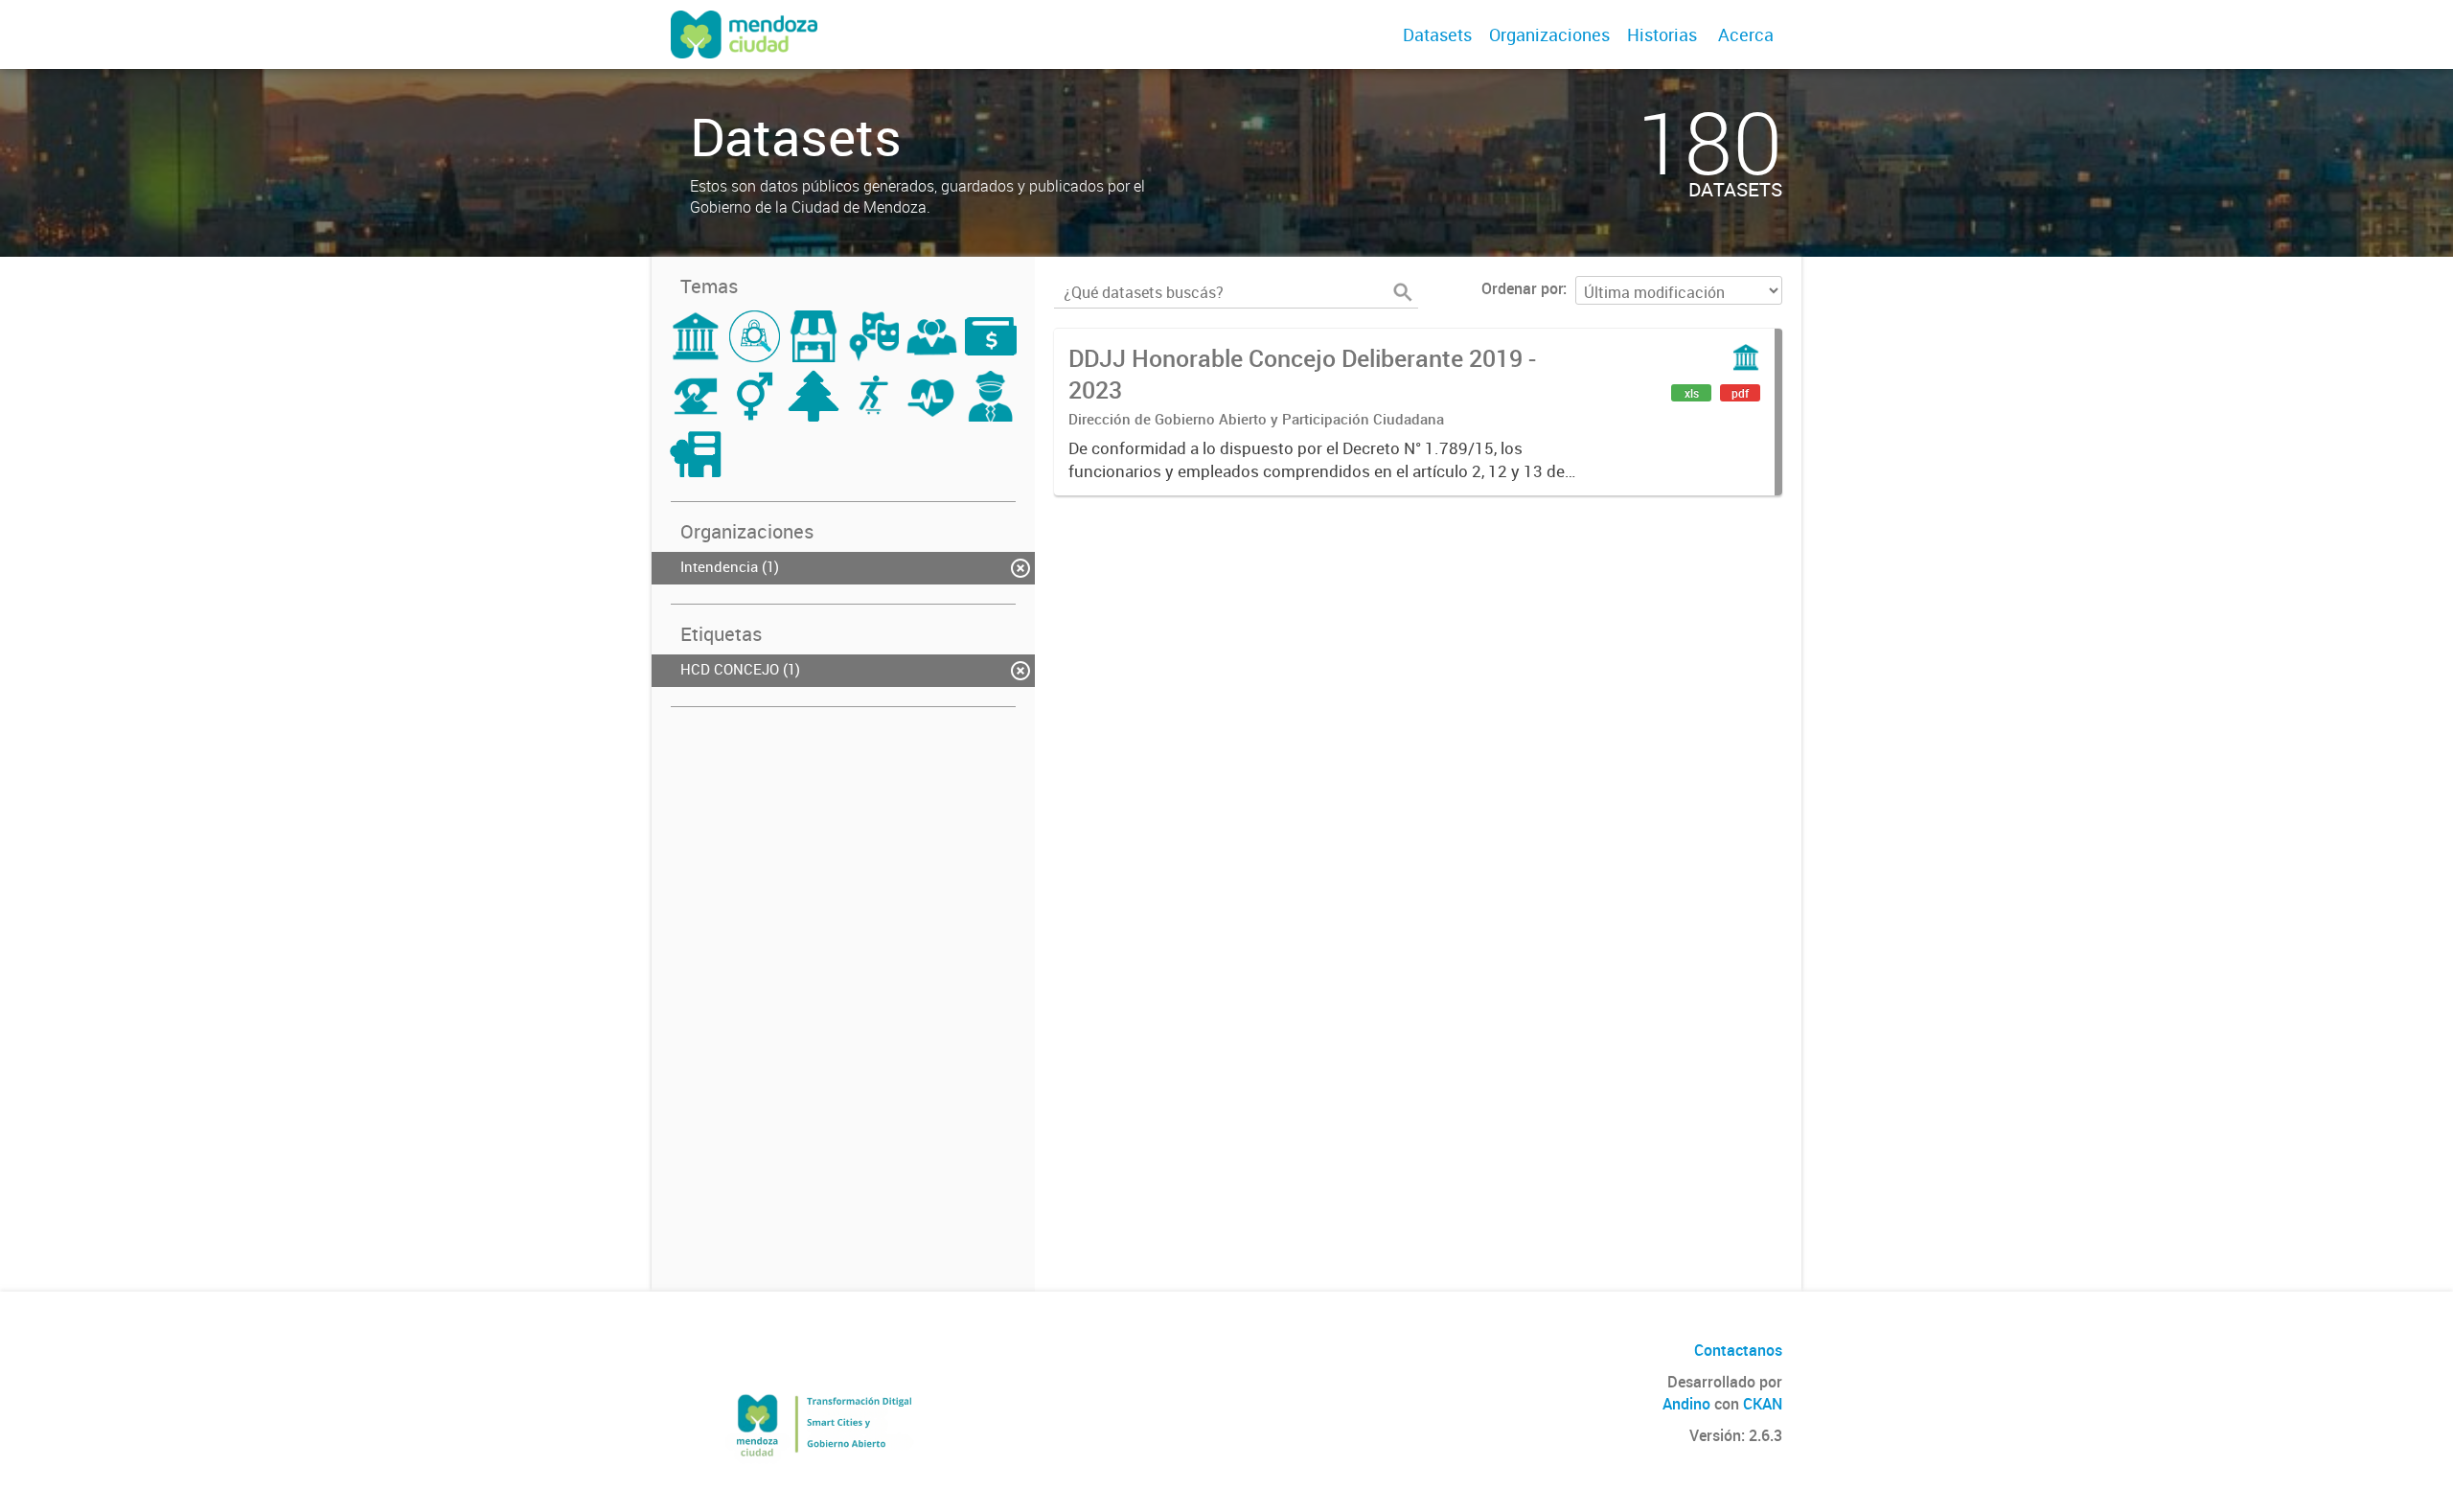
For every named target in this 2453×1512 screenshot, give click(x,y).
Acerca (1746, 34)
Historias (1662, 34)
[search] (1403, 292)
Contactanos (1738, 1350)
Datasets (1437, 34)
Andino (1686, 1404)
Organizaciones (1549, 34)
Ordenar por (1522, 288)
